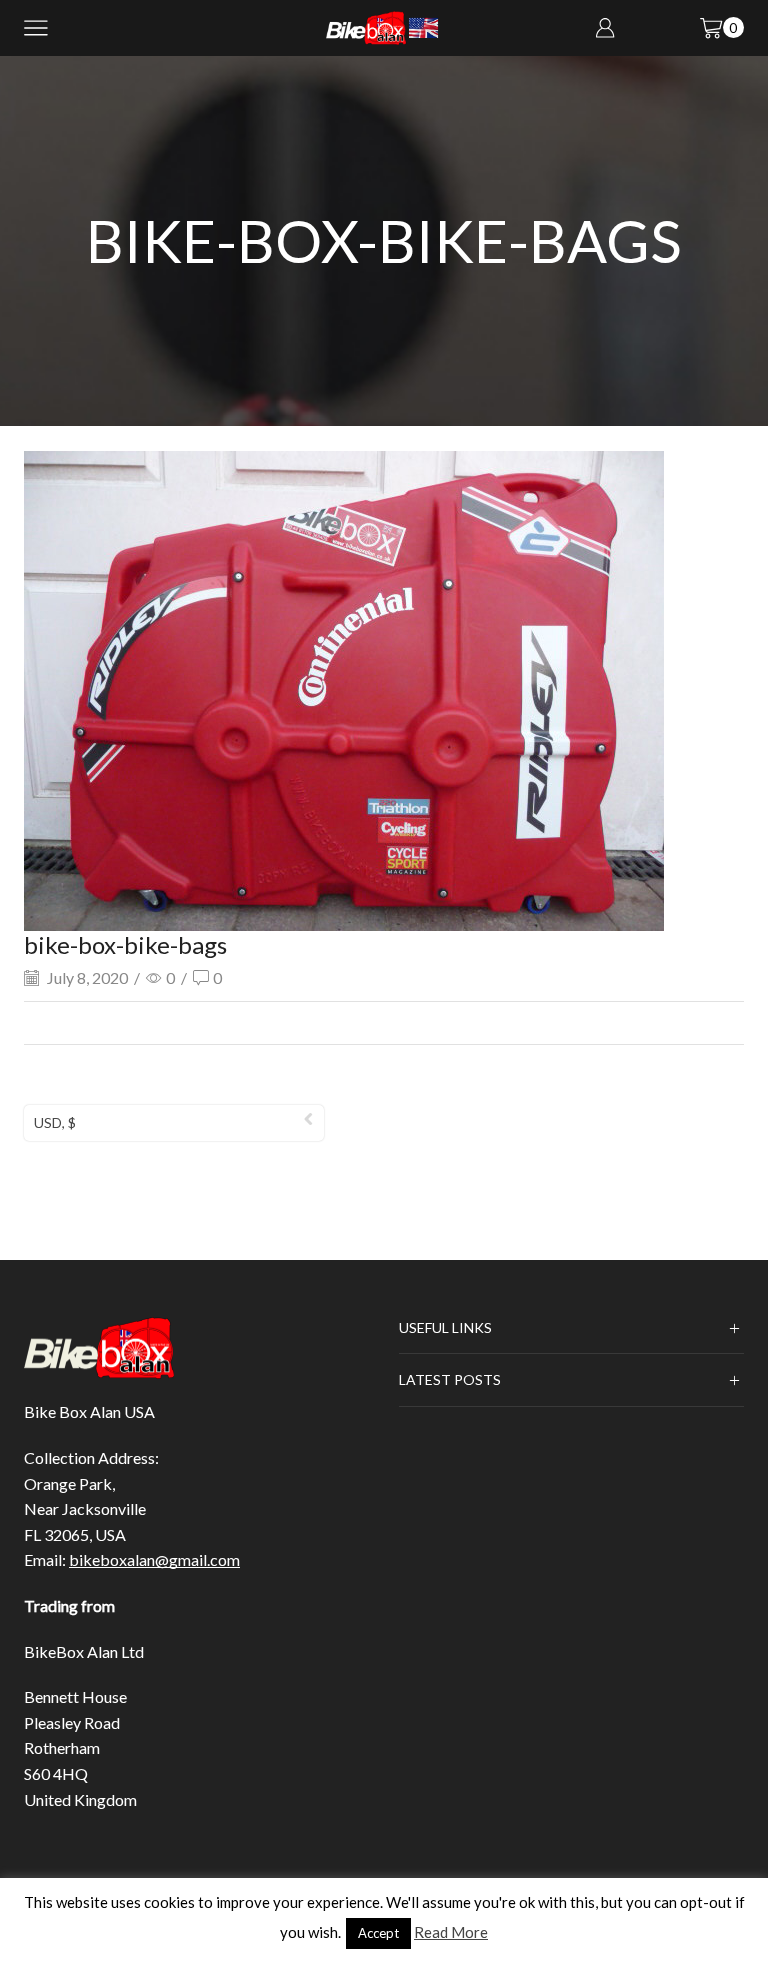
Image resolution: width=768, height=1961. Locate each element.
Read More (451, 1932)
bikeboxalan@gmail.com (154, 1559)
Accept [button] (378, 1933)
